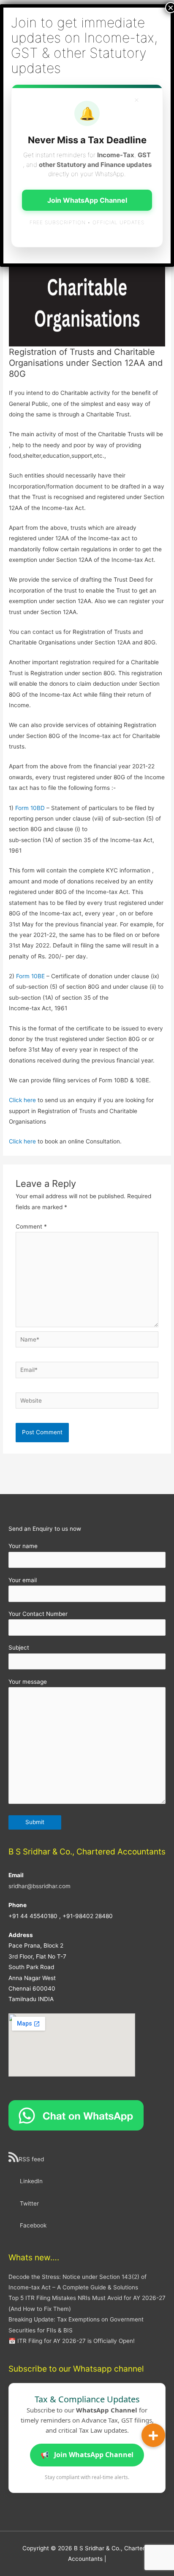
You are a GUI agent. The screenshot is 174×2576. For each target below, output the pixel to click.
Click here (22, 1100)
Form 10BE (31, 976)
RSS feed (31, 2159)
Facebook (33, 2225)
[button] (153, 2435)
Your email (23, 1580)
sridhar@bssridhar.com (39, 1886)
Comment (31, 1226)
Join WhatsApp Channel (87, 2455)
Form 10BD (30, 808)
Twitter (29, 2203)
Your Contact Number (38, 1614)
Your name (23, 1546)
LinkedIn (31, 2181)
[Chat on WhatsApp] (76, 2115)
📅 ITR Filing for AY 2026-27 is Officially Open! (72, 2341)
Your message (28, 1682)
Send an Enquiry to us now (45, 1529)
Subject (19, 1648)
